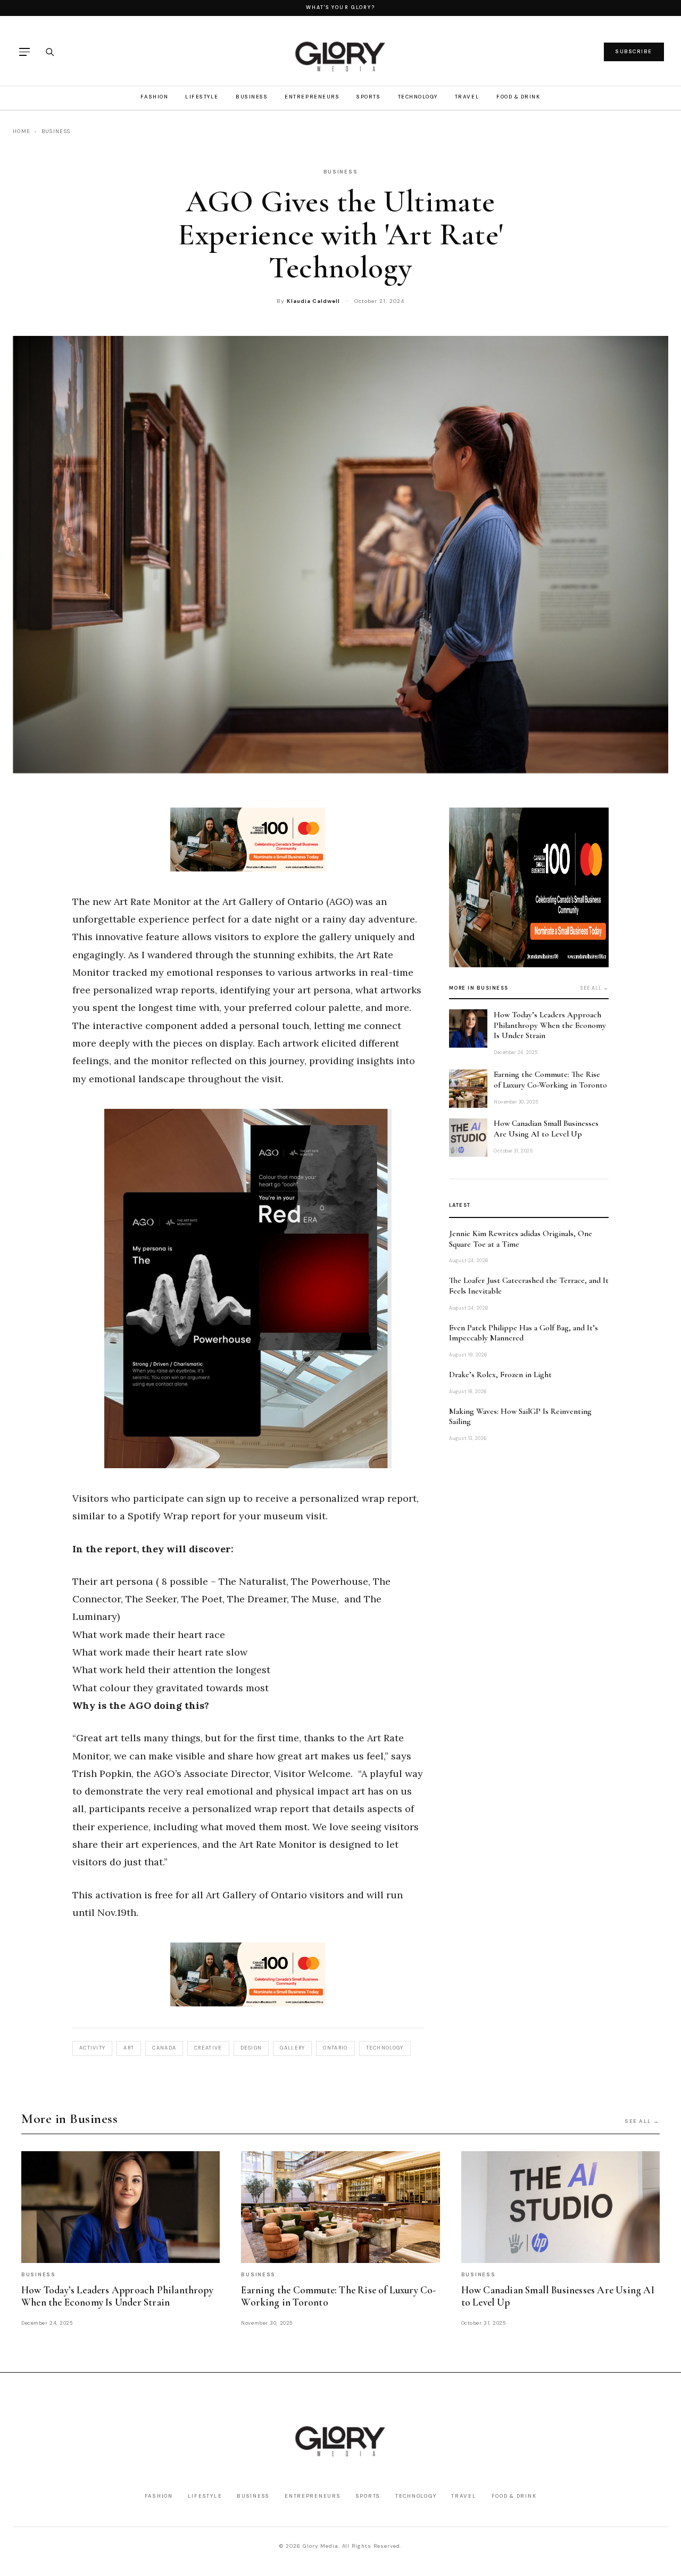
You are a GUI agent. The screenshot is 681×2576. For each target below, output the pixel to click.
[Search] (49, 52)
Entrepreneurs (312, 97)
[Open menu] (24, 52)
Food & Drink (518, 97)
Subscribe (634, 51)
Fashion (154, 97)
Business (252, 97)
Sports (368, 97)
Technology (418, 97)
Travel (467, 97)
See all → (595, 988)
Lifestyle (202, 97)
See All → (642, 2121)
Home (22, 131)
